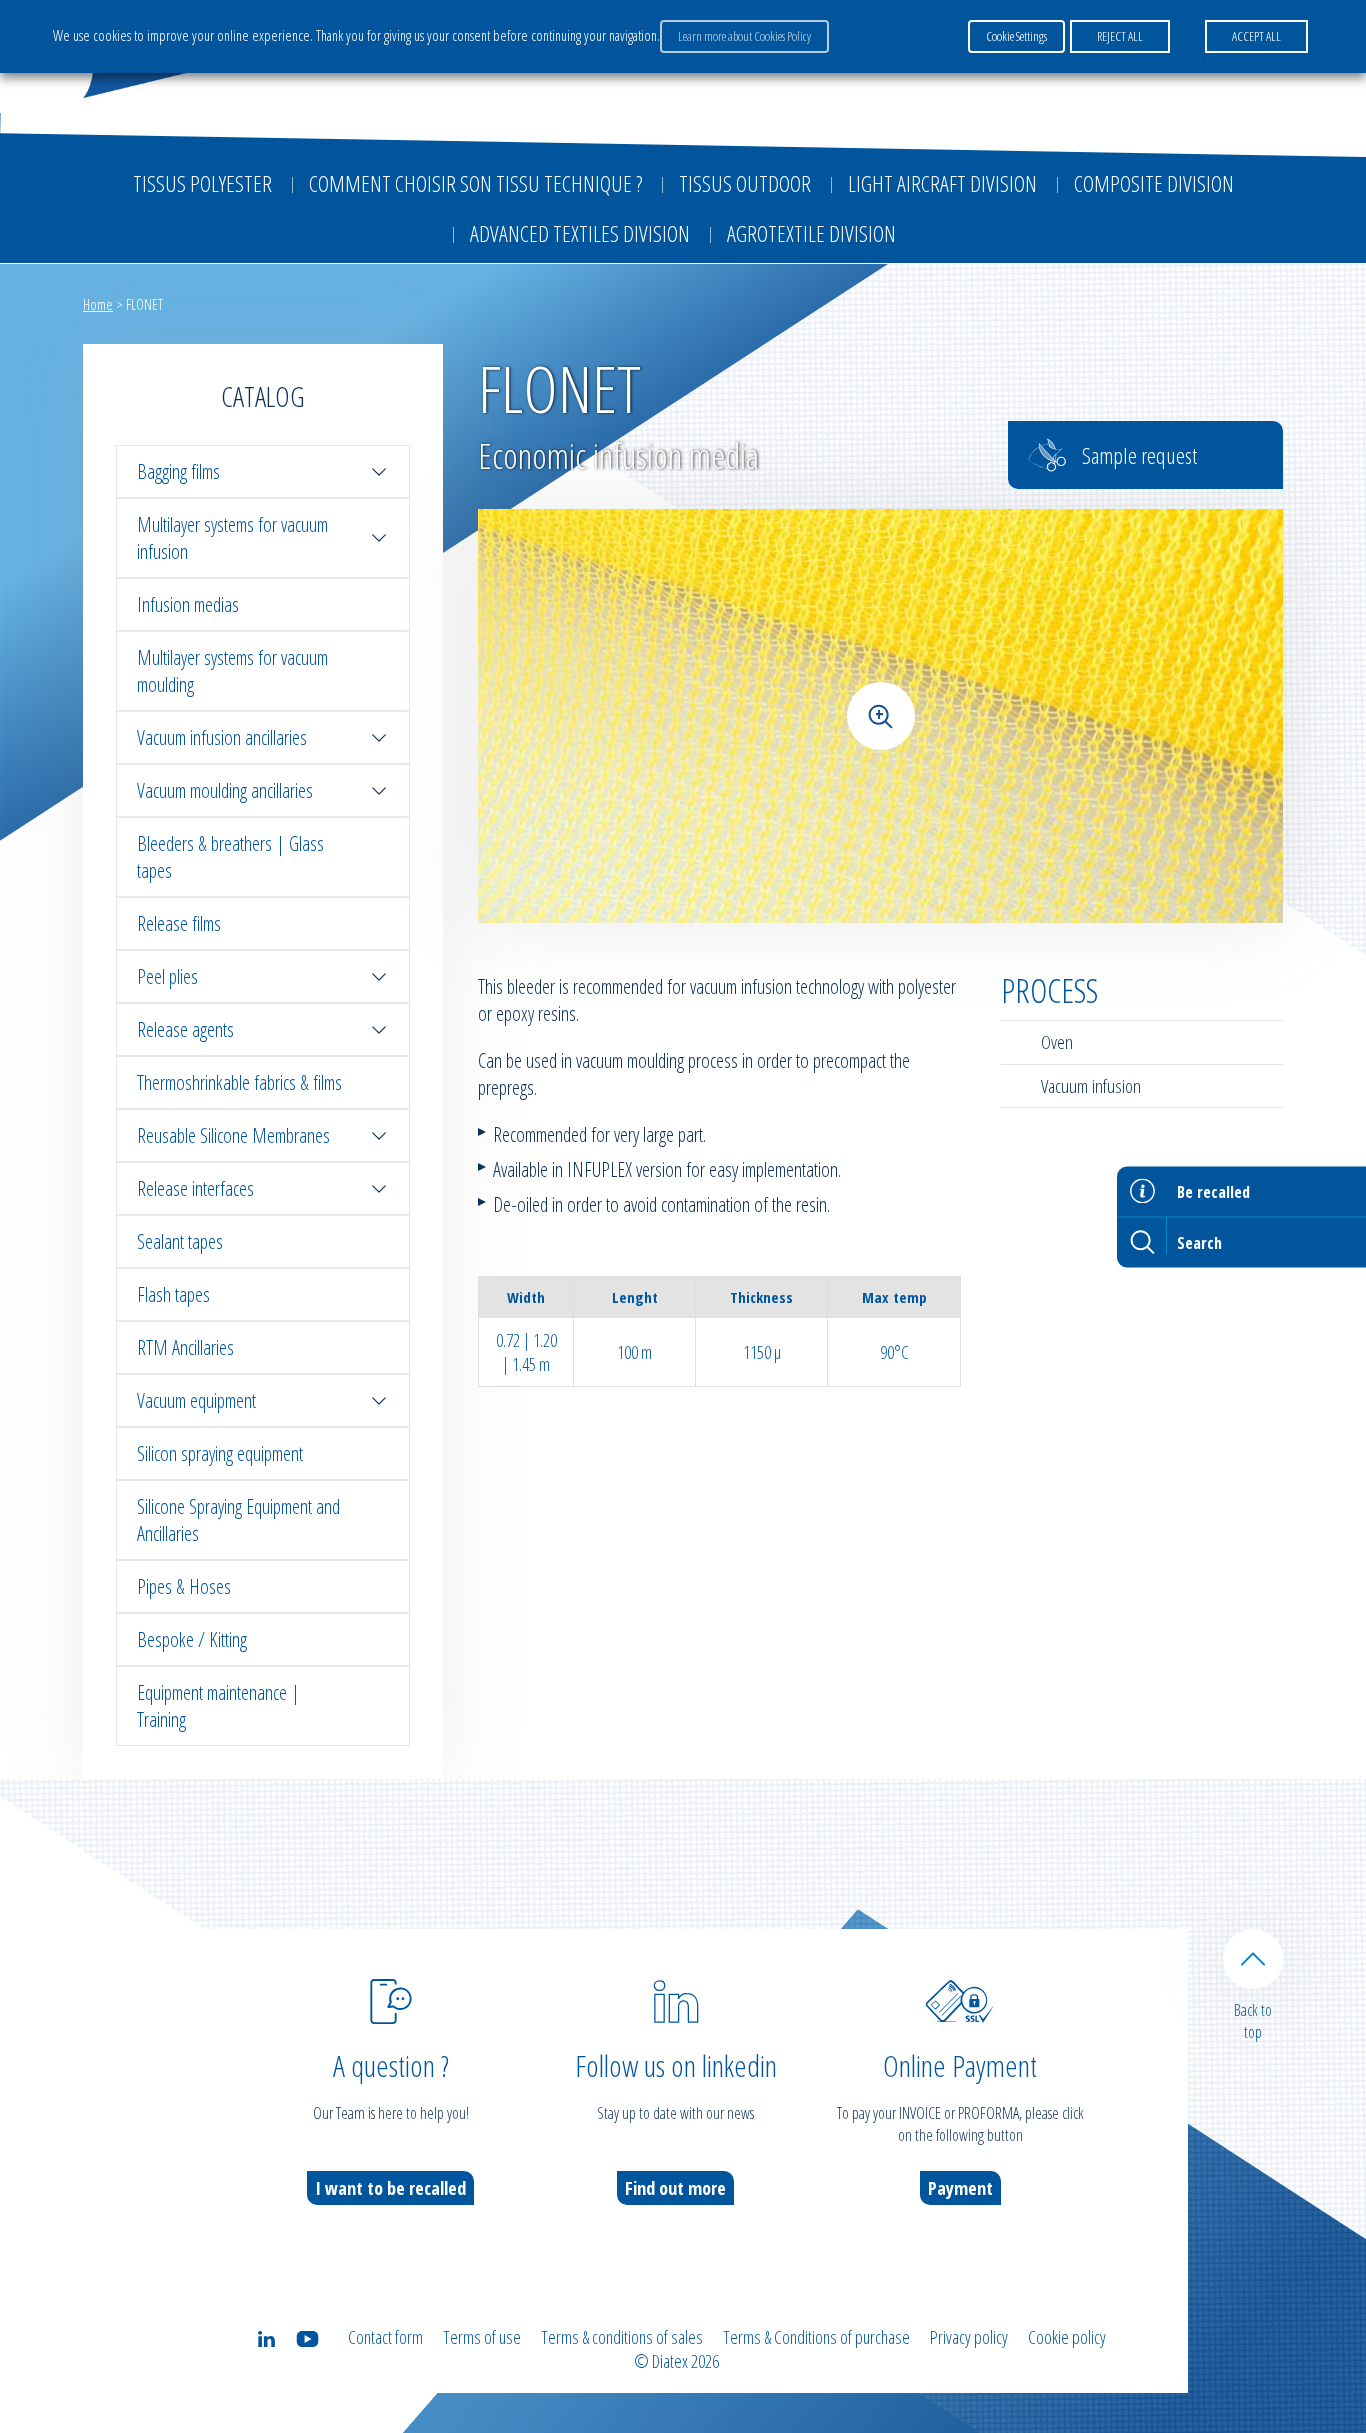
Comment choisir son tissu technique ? (475, 183)
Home (98, 304)
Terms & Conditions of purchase (816, 2337)
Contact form (385, 2337)
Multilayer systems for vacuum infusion (232, 538)
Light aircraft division (942, 183)
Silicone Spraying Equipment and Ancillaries (238, 1520)
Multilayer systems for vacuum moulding (232, 671)
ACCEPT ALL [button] (1256, 36)
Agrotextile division (811, 233)
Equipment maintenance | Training (218, 1706)
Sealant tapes (180, 1241)
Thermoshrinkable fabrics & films (239, 1082)
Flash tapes (173, 1294)
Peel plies (167, 976)
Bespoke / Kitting (192, 1639)
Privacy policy (969, 2337)
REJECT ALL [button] (1120, 36)
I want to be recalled (390, 2188)
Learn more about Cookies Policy (744, 36)
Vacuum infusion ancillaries (222, 737)
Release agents (185, 1029)
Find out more (675, 2188)
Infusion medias (188, 604)
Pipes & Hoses (184, 1586)
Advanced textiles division (580, 233)
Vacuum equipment (196, 1400)
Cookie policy (1067, 2337)
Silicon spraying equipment (220, 1453)
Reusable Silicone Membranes (233, 1135)
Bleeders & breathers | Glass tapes (230, 857)
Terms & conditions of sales (622, 2337)
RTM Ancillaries (185, 1347)
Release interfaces (195, 1188)
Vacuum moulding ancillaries (225, 790)
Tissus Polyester (202, 183)
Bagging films (178, 471)
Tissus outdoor (745, 183)
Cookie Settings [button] (1016, 36)
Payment (960, 2188)
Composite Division (1154, 183)
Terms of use (482, 2337)
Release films (179, 923)
